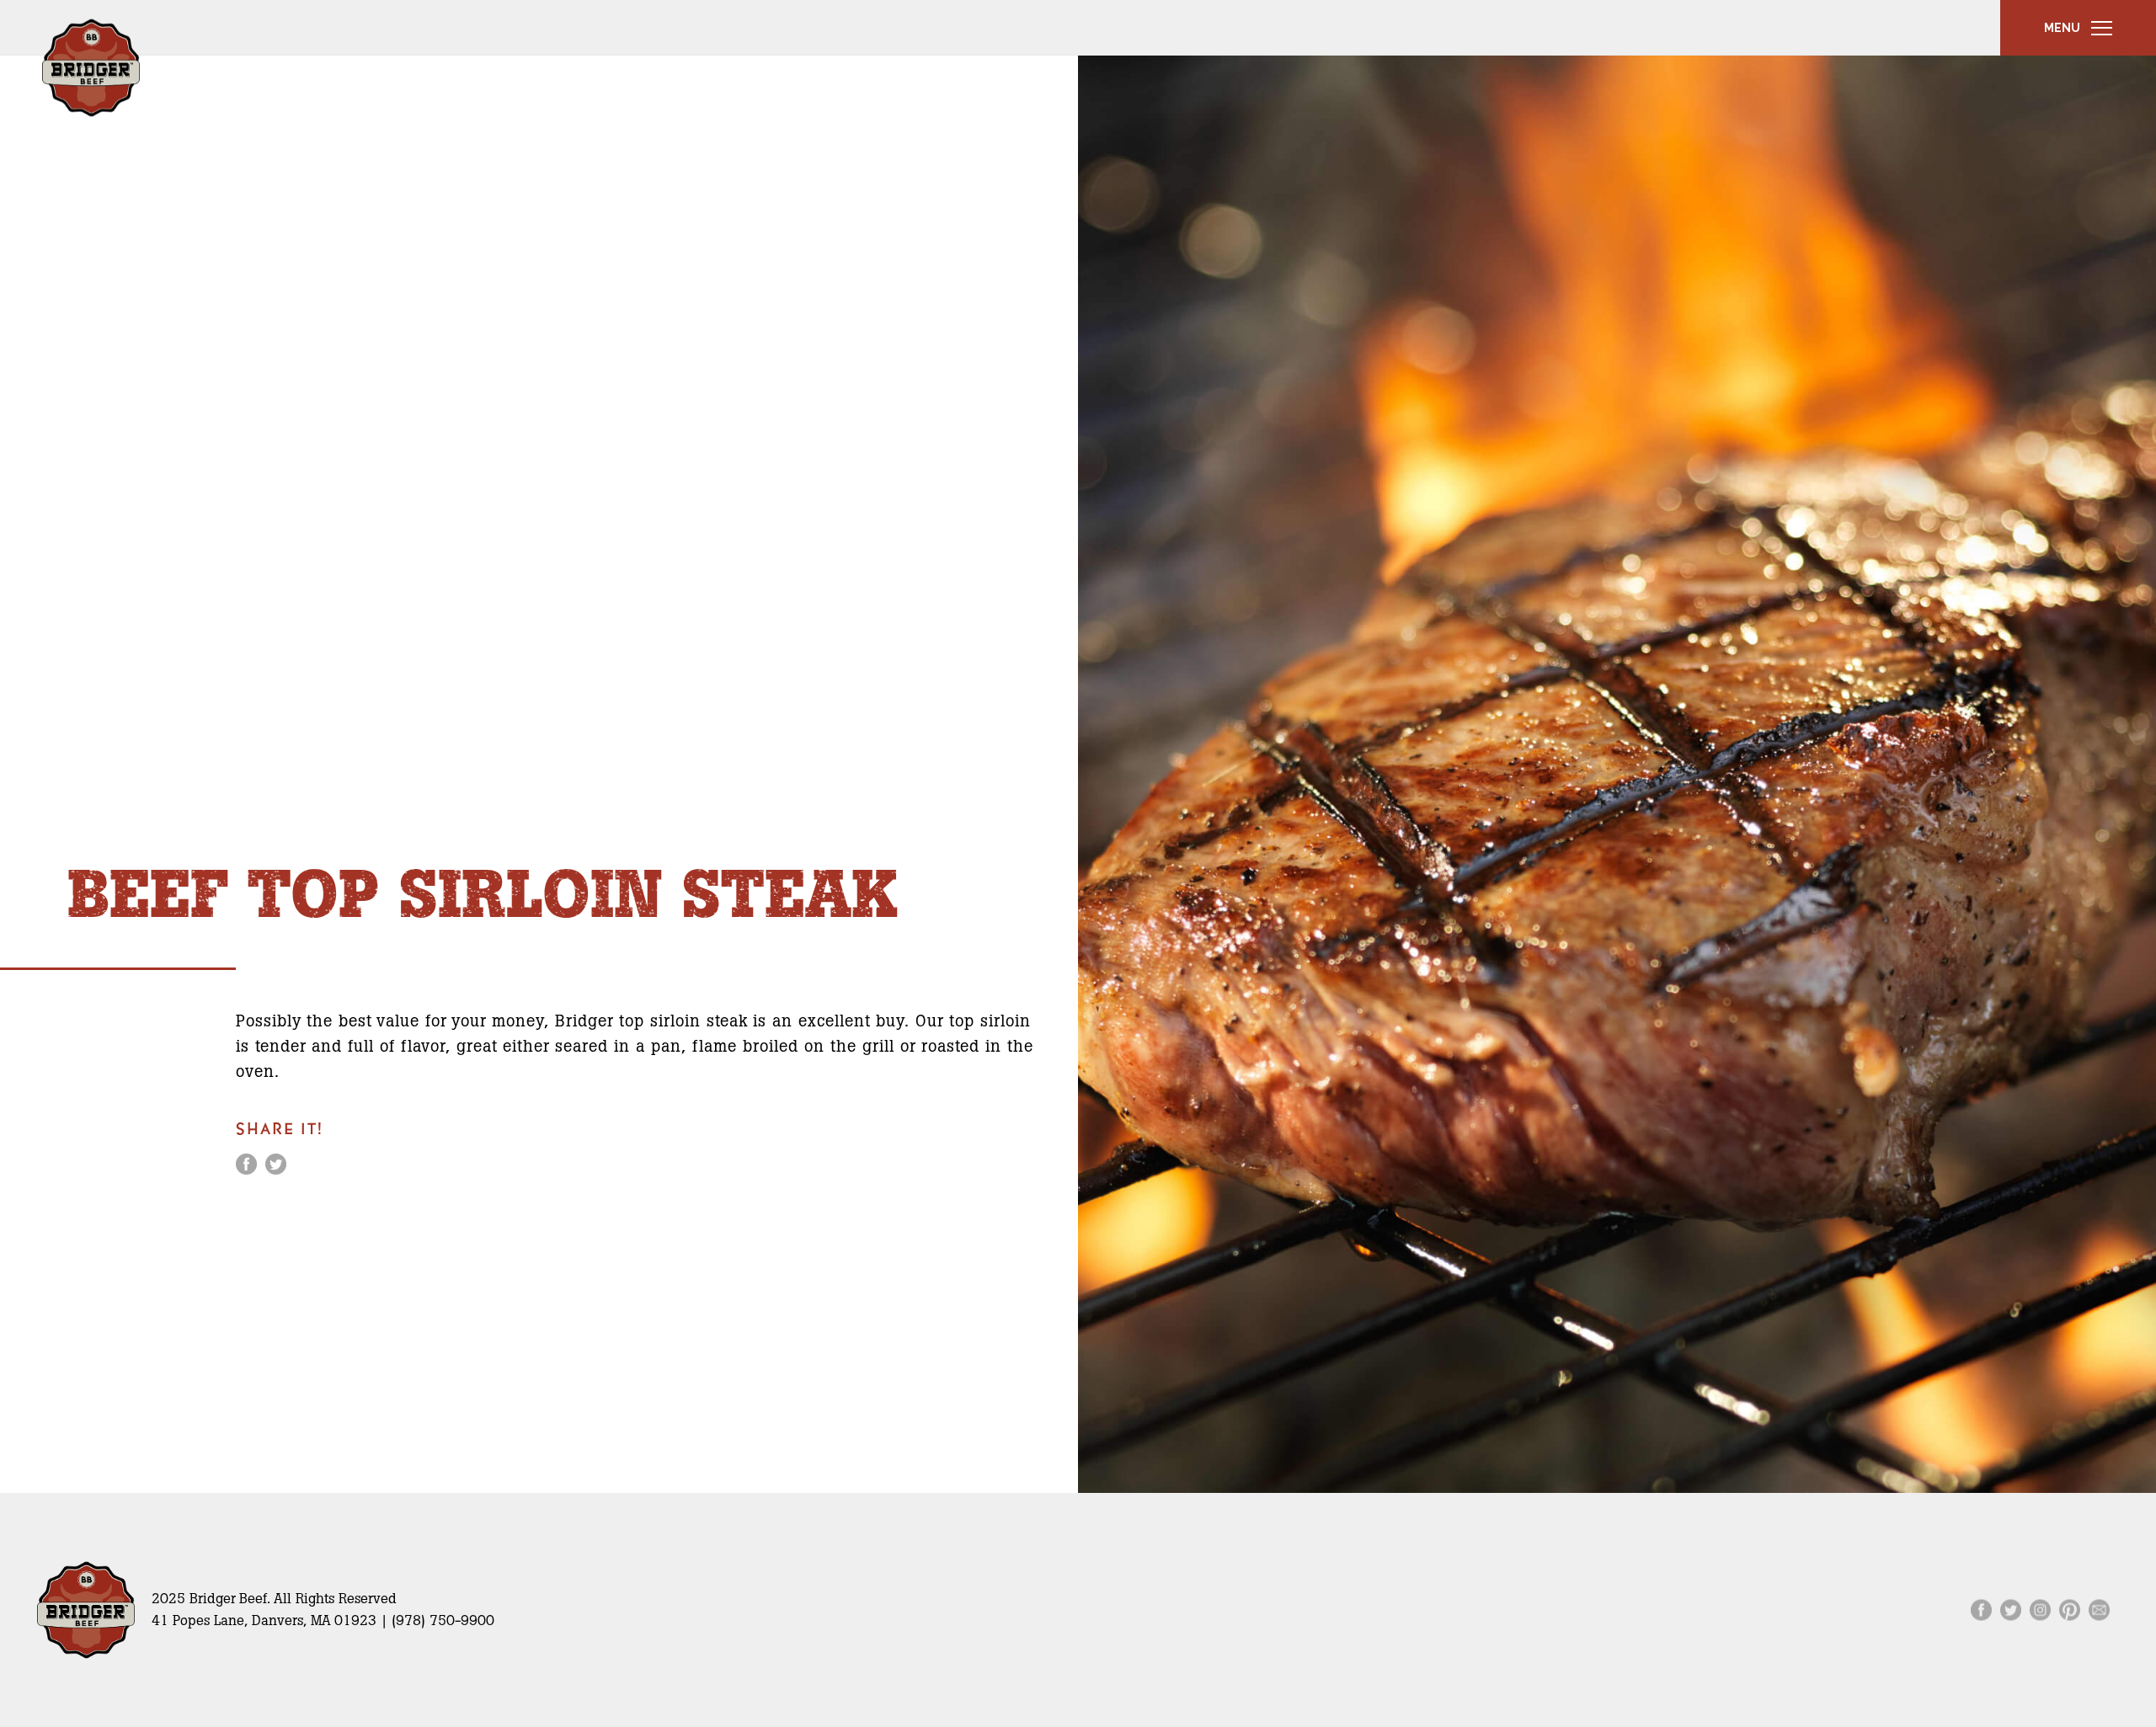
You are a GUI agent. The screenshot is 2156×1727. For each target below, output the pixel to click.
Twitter (276, 1164)
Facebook (246, 1164)
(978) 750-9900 (443, 1620)
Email (2099, 1610)
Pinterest (2070, 1610)
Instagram (2040, 1610)
